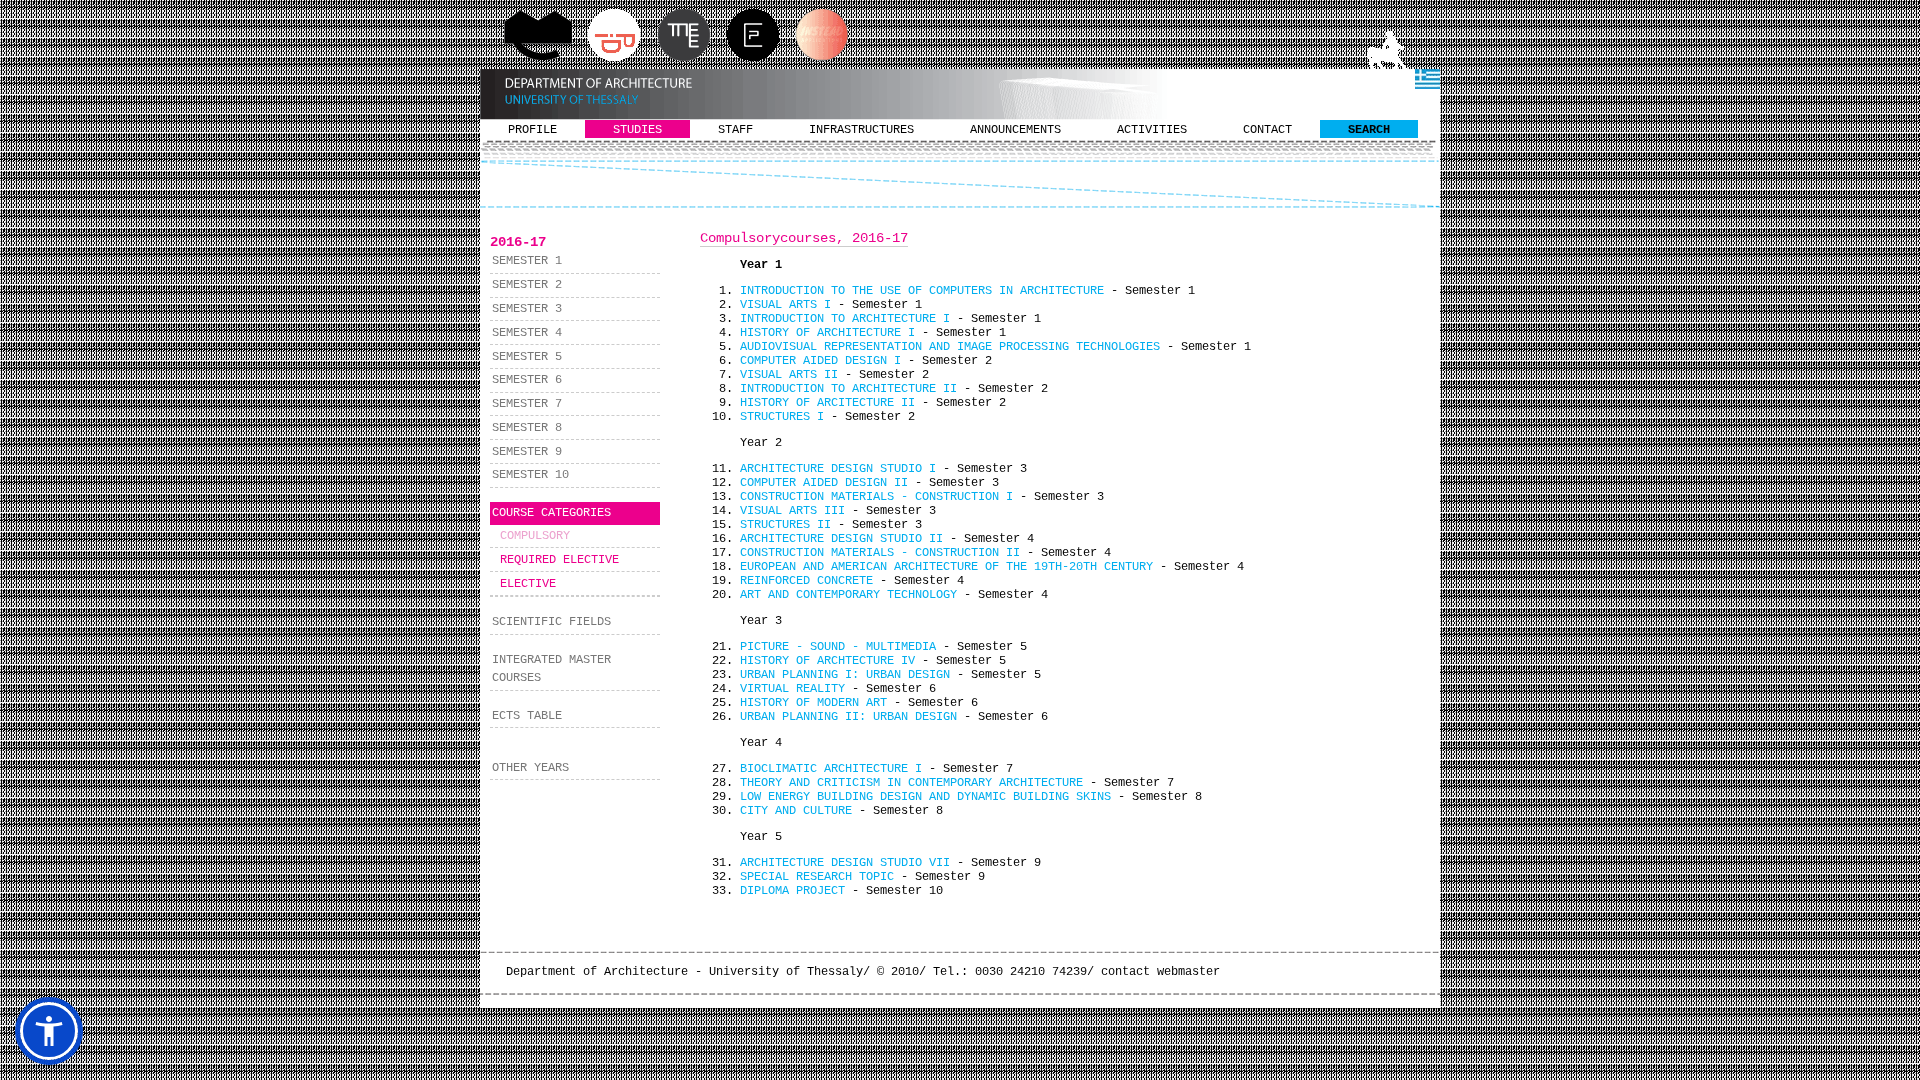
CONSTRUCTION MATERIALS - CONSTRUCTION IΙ (880, 553)
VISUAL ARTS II (789, 375)
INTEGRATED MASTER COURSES (551, 669)
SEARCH (1369, 130)
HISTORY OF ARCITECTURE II (827, 403)
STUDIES (637, 130)
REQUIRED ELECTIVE (559, 560)
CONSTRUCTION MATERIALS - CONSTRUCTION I (876, 497)
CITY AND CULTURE (796, 811)
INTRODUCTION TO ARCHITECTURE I (845, 319)
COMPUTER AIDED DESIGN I (820, 361)
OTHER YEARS (530, 768)
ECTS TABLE (527, 716)
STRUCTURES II (785, 525)
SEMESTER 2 (527, 285)
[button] (49, 1031)
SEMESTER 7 (527, 404)
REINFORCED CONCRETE (806, 581)
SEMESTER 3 (527, 309)
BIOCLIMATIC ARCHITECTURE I (831, 769)
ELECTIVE (528, 584)
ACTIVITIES (1152, 130)
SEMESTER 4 (527, 333)
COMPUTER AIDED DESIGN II (824, 483)
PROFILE (532, 130)
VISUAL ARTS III (792, 511)
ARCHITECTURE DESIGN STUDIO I (838, 469)
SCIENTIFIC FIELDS (551, 622)
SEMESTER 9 (527, 452)
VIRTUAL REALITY (792, 689)
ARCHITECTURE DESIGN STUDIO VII (845, 863)
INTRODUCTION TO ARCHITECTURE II (848, 389)
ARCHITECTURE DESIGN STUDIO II (841, 539)
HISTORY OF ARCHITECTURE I (827, 333)
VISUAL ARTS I (785, 305)
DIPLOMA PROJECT (792, 891)
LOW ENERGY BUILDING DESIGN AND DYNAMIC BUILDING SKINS (925, 797)
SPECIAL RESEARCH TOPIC (817, 877)
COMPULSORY (535, 536)
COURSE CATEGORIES (551, 513)
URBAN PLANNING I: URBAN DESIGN (845, 675)
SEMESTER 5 (527, 357)
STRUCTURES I (782, 417)
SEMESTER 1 (527, 261)
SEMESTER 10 (530, 475)
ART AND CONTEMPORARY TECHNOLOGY (848, 595)
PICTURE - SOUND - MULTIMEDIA (838, 647)
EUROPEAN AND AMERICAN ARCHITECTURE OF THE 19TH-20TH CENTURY (946, 567)
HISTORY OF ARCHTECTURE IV (827, 661)
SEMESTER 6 (527, 380)
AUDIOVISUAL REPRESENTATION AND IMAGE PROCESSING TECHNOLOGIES (950, 347)
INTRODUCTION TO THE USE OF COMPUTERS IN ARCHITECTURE (922, 291)
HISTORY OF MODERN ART (813, 703)
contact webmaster (1160, 972)
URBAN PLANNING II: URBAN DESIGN (848, 717)
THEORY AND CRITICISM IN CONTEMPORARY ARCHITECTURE (911, 783)
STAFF (735, 130)
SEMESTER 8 (527, 428)
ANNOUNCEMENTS (1015, 130)
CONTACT (1267, 130)
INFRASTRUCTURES (861, 130)
